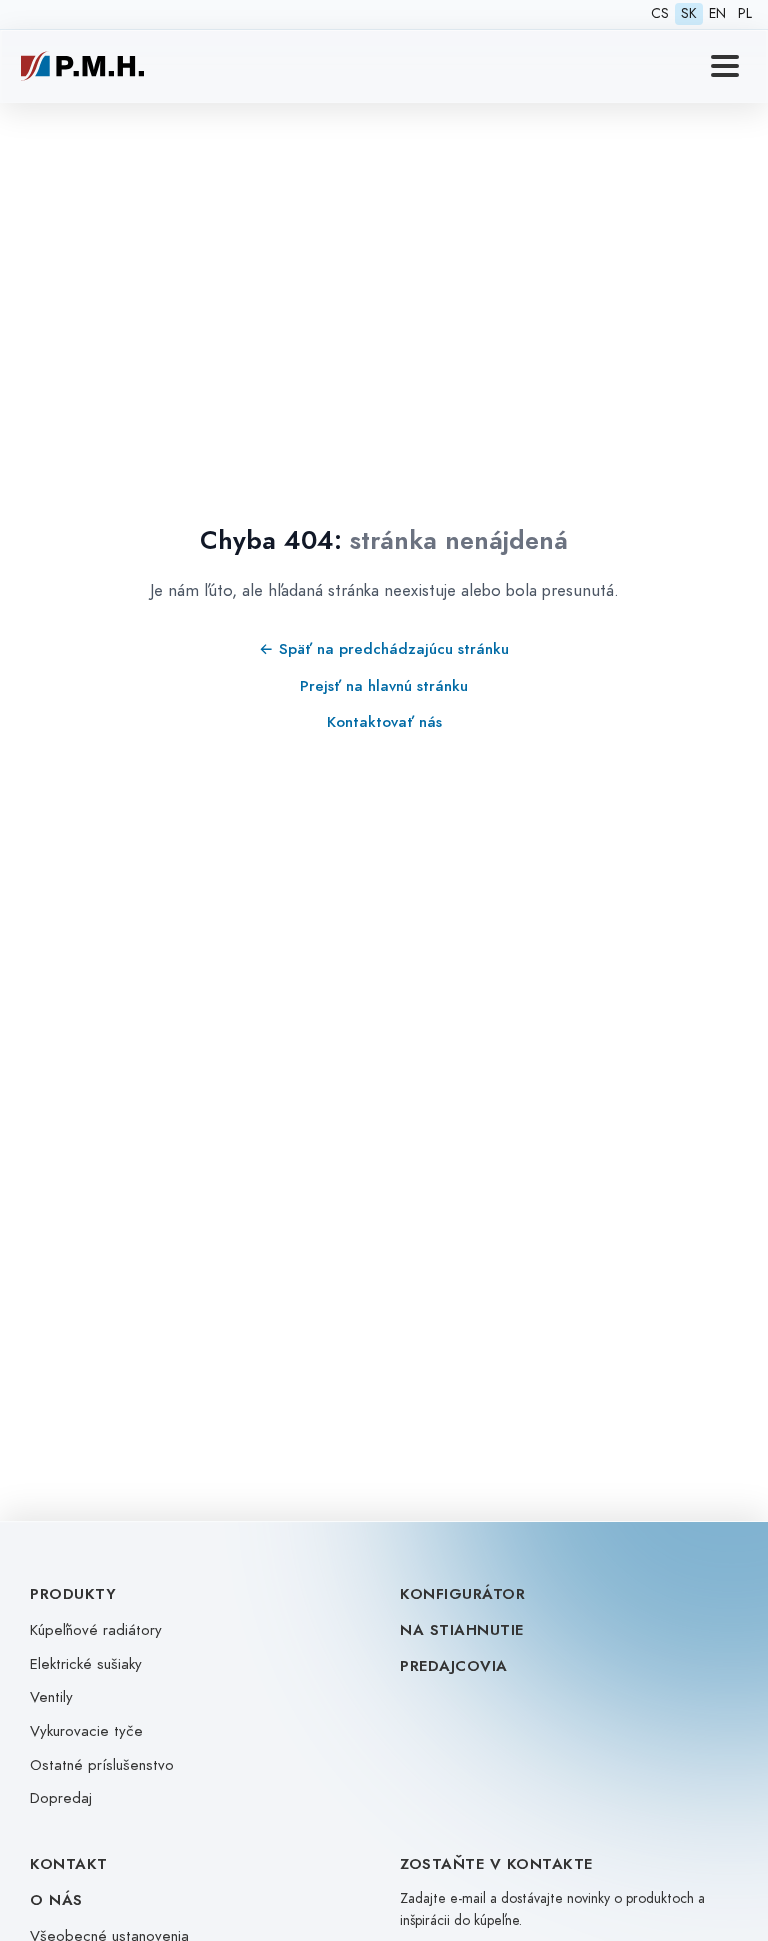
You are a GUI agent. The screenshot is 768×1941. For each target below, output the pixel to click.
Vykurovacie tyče (86, 1731)
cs (660, 13)
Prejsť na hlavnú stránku (384, 685)
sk (689, 13)
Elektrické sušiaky (86, 1664)
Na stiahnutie (462, 1630)
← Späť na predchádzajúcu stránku (384, 648)
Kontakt (69, 1864)
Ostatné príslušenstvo (102, 1765)
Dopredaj (61, 1798)
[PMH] (82, 66)
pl (745, 13)
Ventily (51, 1697)
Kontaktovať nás (384, 721)
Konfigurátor (462, 1594)
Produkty (73, 1594)
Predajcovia (454, 1666)
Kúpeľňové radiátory (96, 1630)
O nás (56, 1900)
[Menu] (725, 66)
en (717, 13)
